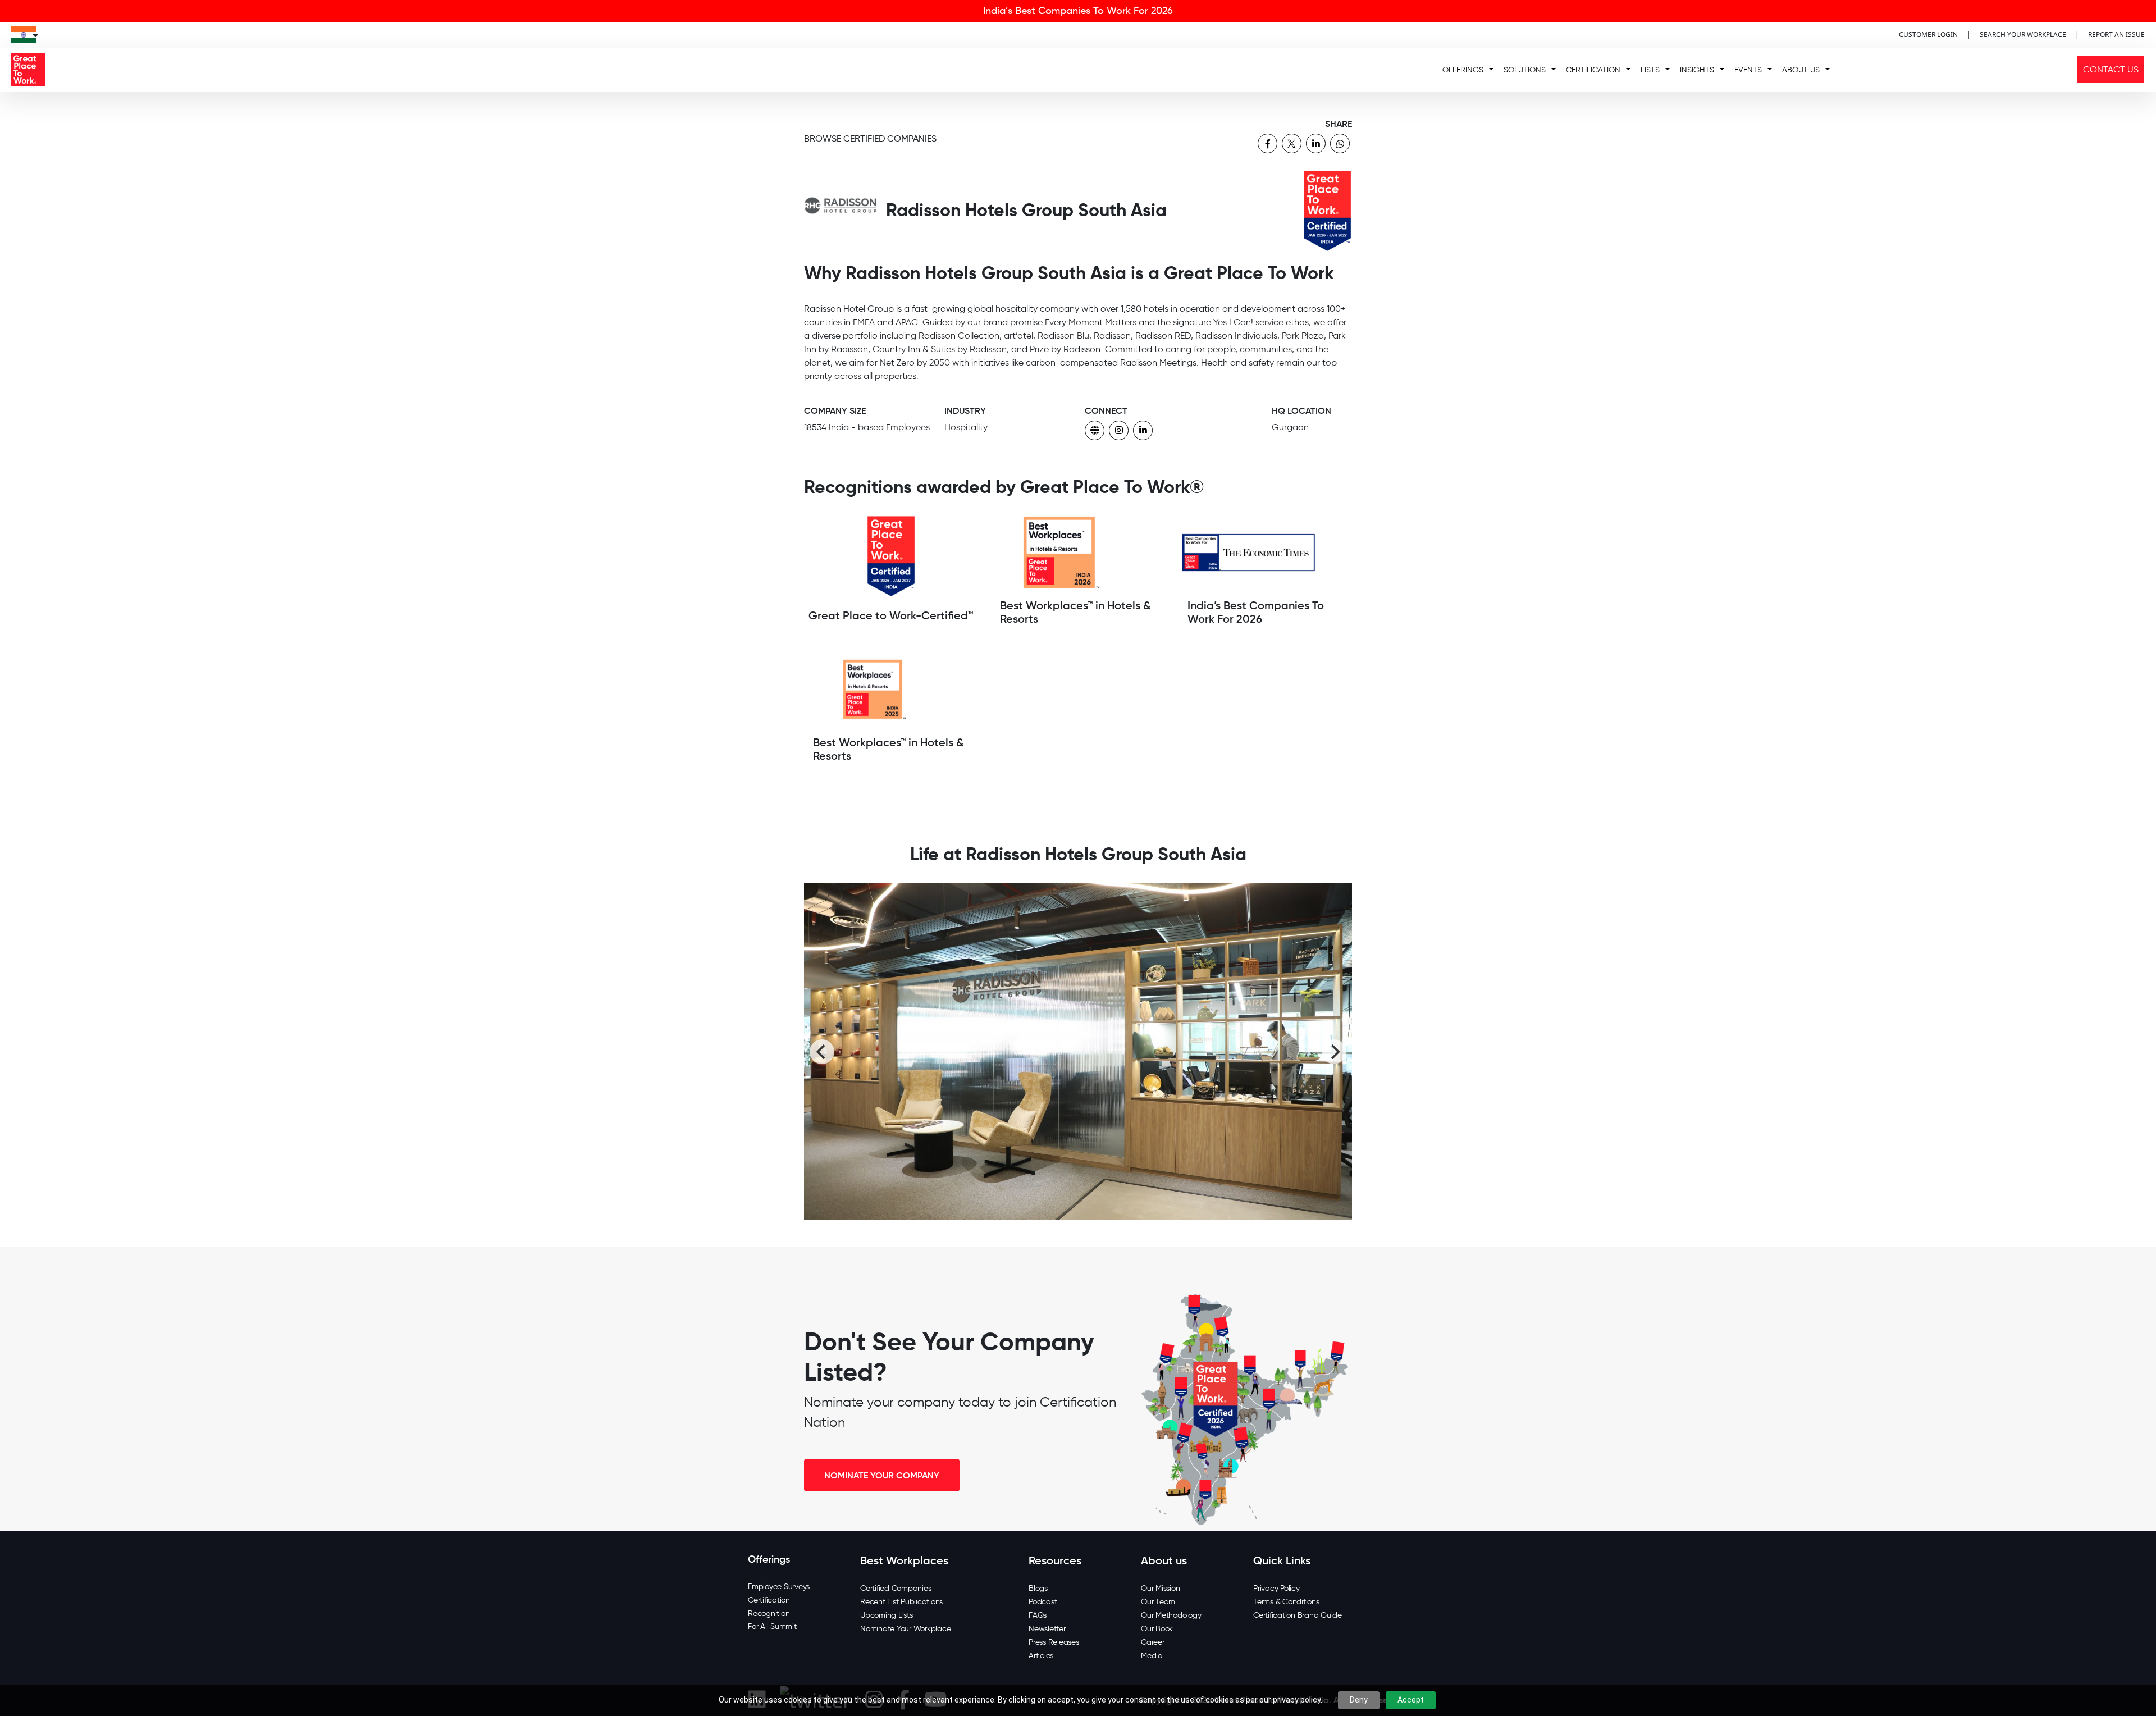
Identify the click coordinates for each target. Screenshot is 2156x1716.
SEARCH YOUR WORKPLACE (2023, 35)
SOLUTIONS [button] (1525, 70)
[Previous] (822, 1052)
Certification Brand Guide (1298, 1615)
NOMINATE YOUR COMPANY (882, 1475)
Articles (1041, 1656)
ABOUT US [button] (1801, 70)
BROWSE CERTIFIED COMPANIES (870, 138)
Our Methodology (1171, 1615)
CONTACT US (2111, 69)
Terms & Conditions (1286, 1602)
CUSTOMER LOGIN (1928, 35)
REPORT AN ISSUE (2116, 35)
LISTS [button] (1650, 70)
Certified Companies (896, 1588)
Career (1153, 1642)
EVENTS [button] (1748, 70)
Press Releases (1054, 1642)
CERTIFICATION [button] (1593, 70)
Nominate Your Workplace (905, 1629)
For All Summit (772, 1626)
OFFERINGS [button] (1463, 70)
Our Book (1157, 1629)
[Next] (1334, 1052)
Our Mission (1160, 1588)
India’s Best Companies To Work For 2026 (1078, 11)
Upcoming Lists (887, 1615)
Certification (769, 1600)
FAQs (1038, 1615)
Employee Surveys (779, 1587)
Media (1152, 1656)
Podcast (1043, 1602)
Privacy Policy (1276, 1588)
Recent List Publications (901, 1602)
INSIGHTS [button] (1697, 70)
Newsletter (1047, 1629)
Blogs (1038, 1588)
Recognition (769, 1614)
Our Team (1158, 1602)
